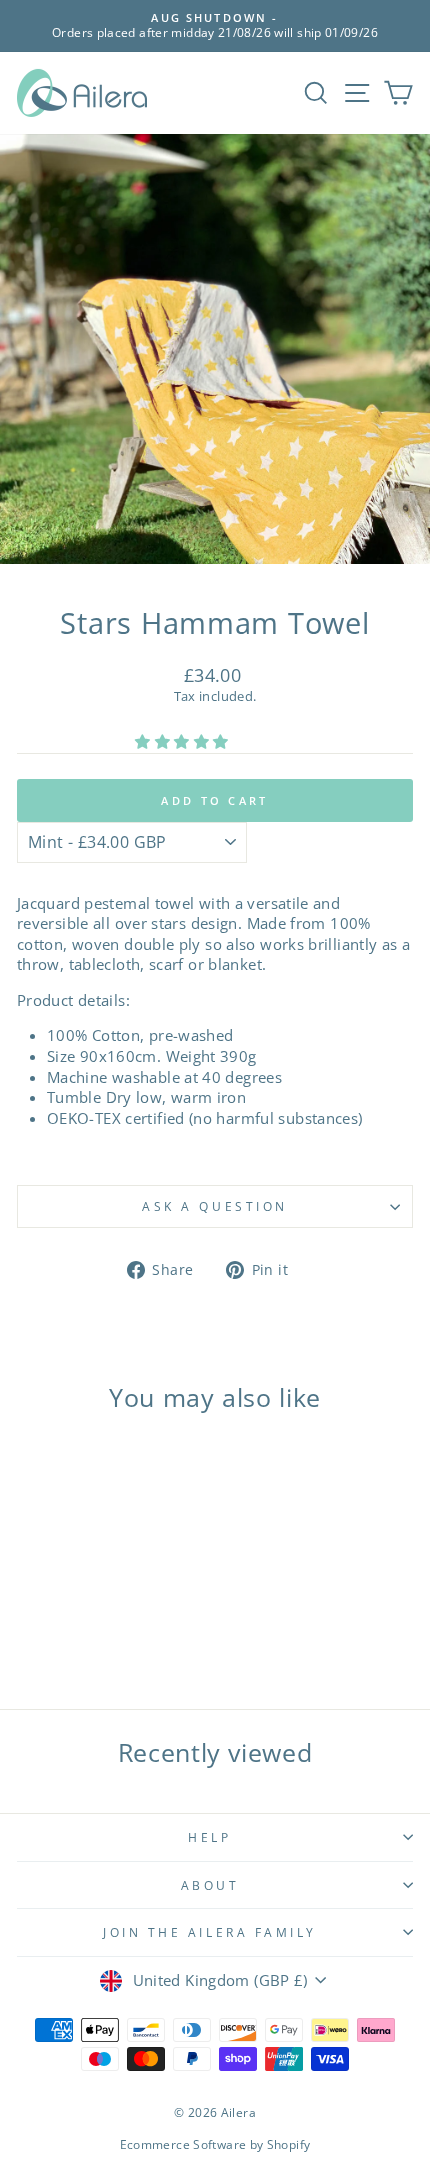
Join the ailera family (210, 1932)
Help (209, 1837)
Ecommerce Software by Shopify (215, 2144)
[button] (183, 741)
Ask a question (214, 1206)
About (210, 1885)
